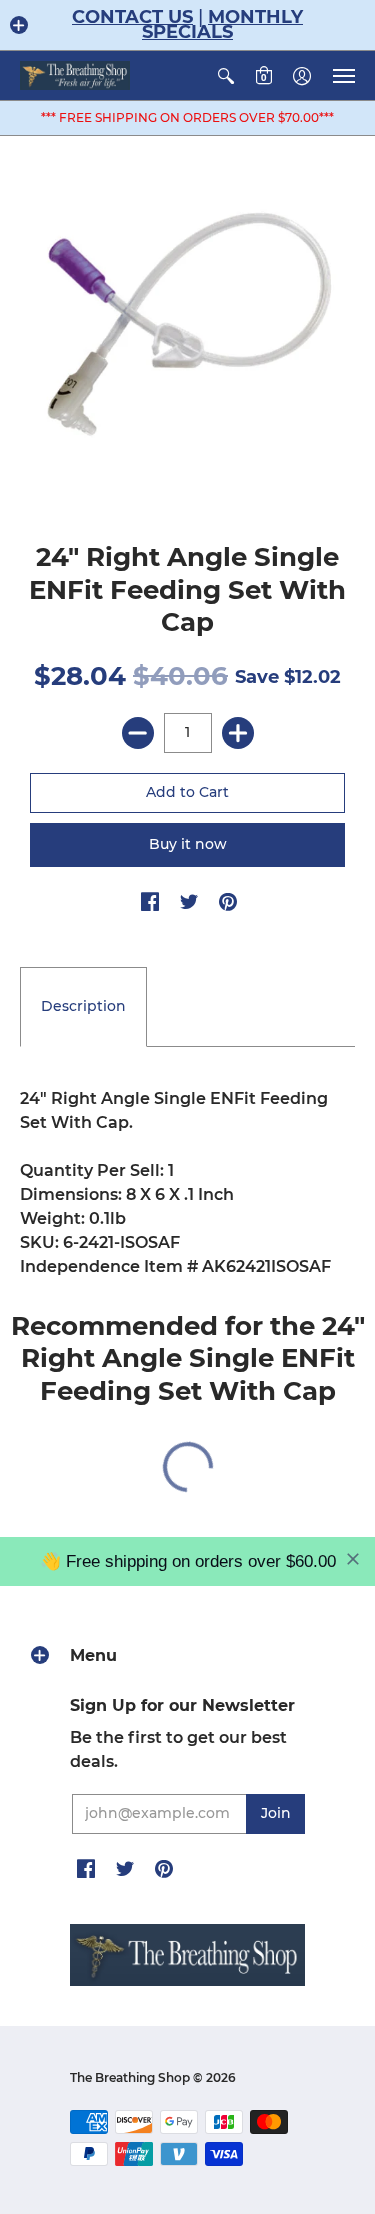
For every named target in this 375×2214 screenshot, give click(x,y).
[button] (19, 25)
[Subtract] (138, 733)
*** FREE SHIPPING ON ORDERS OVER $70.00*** (187, 117)
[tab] (83, 1007)
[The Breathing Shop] (75, 75)
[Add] (238, 733)
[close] (353, 1559)
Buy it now (188, 844)
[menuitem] (226, 75)
